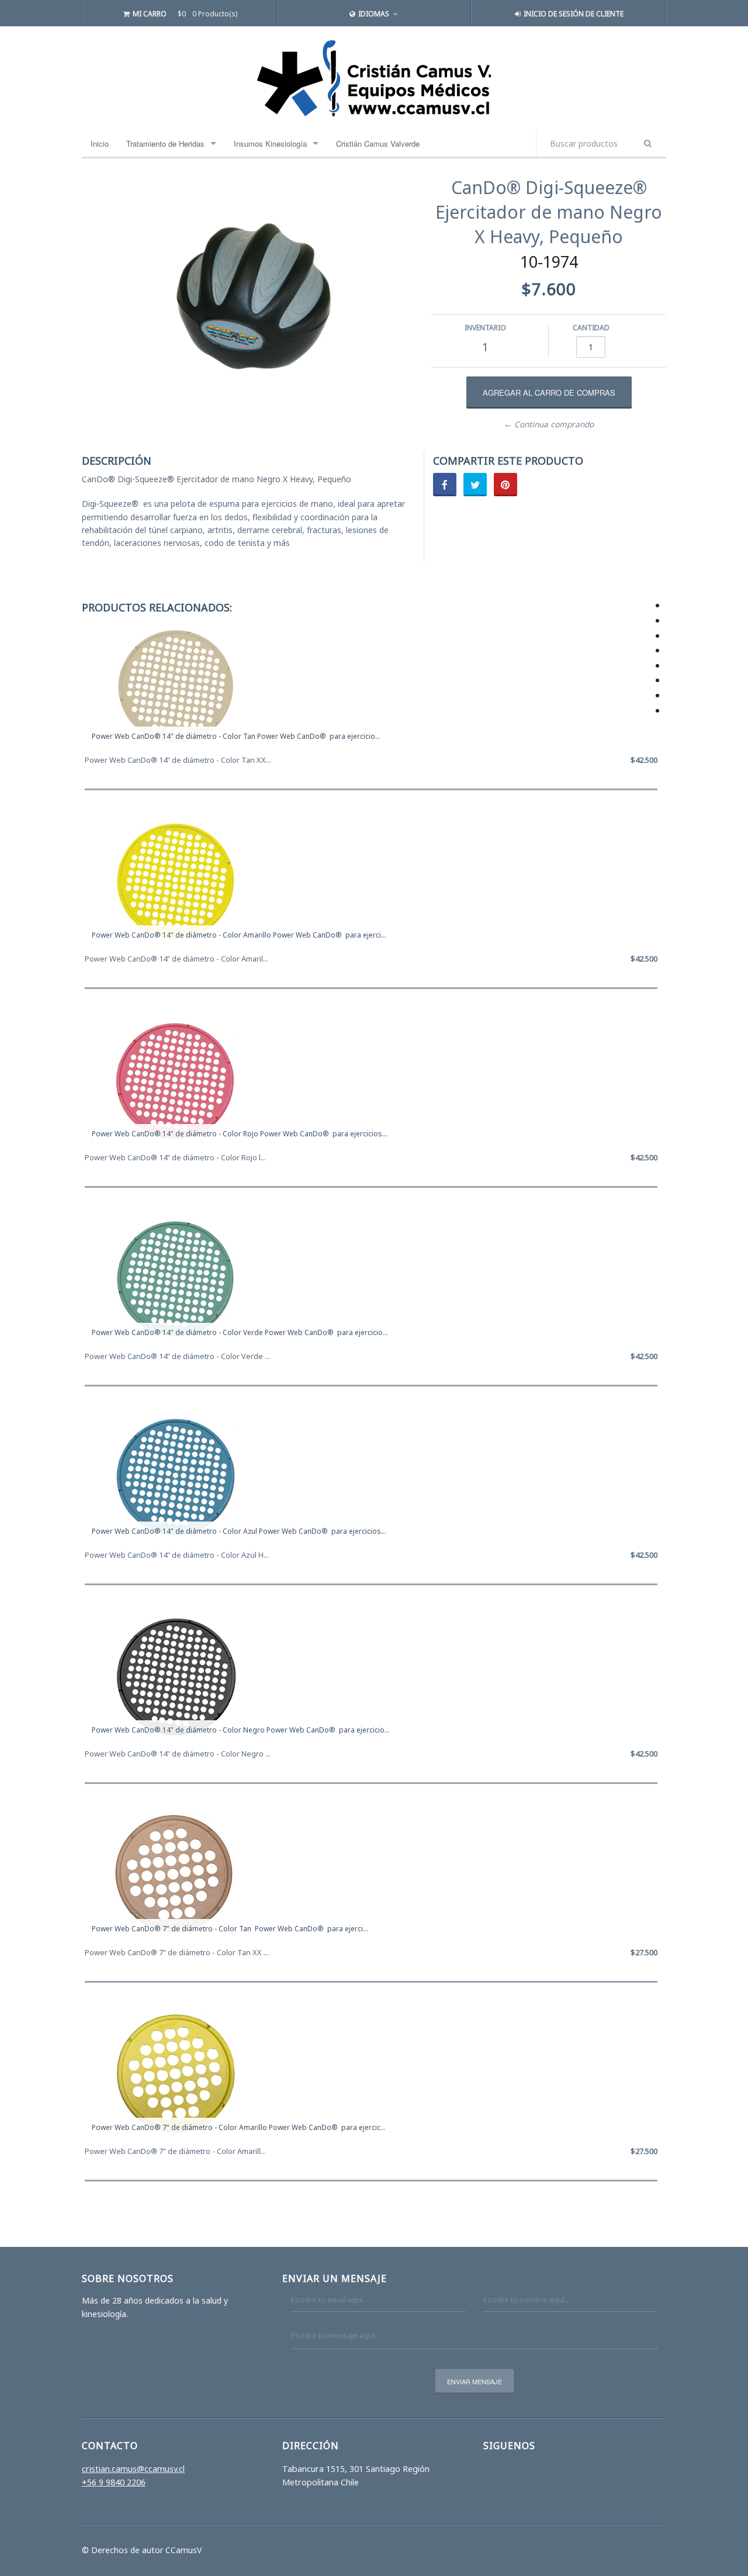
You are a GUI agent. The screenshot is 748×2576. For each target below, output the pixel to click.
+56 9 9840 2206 (114, 2482)
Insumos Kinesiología (270, 144)
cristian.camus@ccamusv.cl (133, 2469)
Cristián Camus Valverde (378, 144)
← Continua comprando (549, 424)
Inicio (100, 144)
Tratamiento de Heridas (165, 144)
